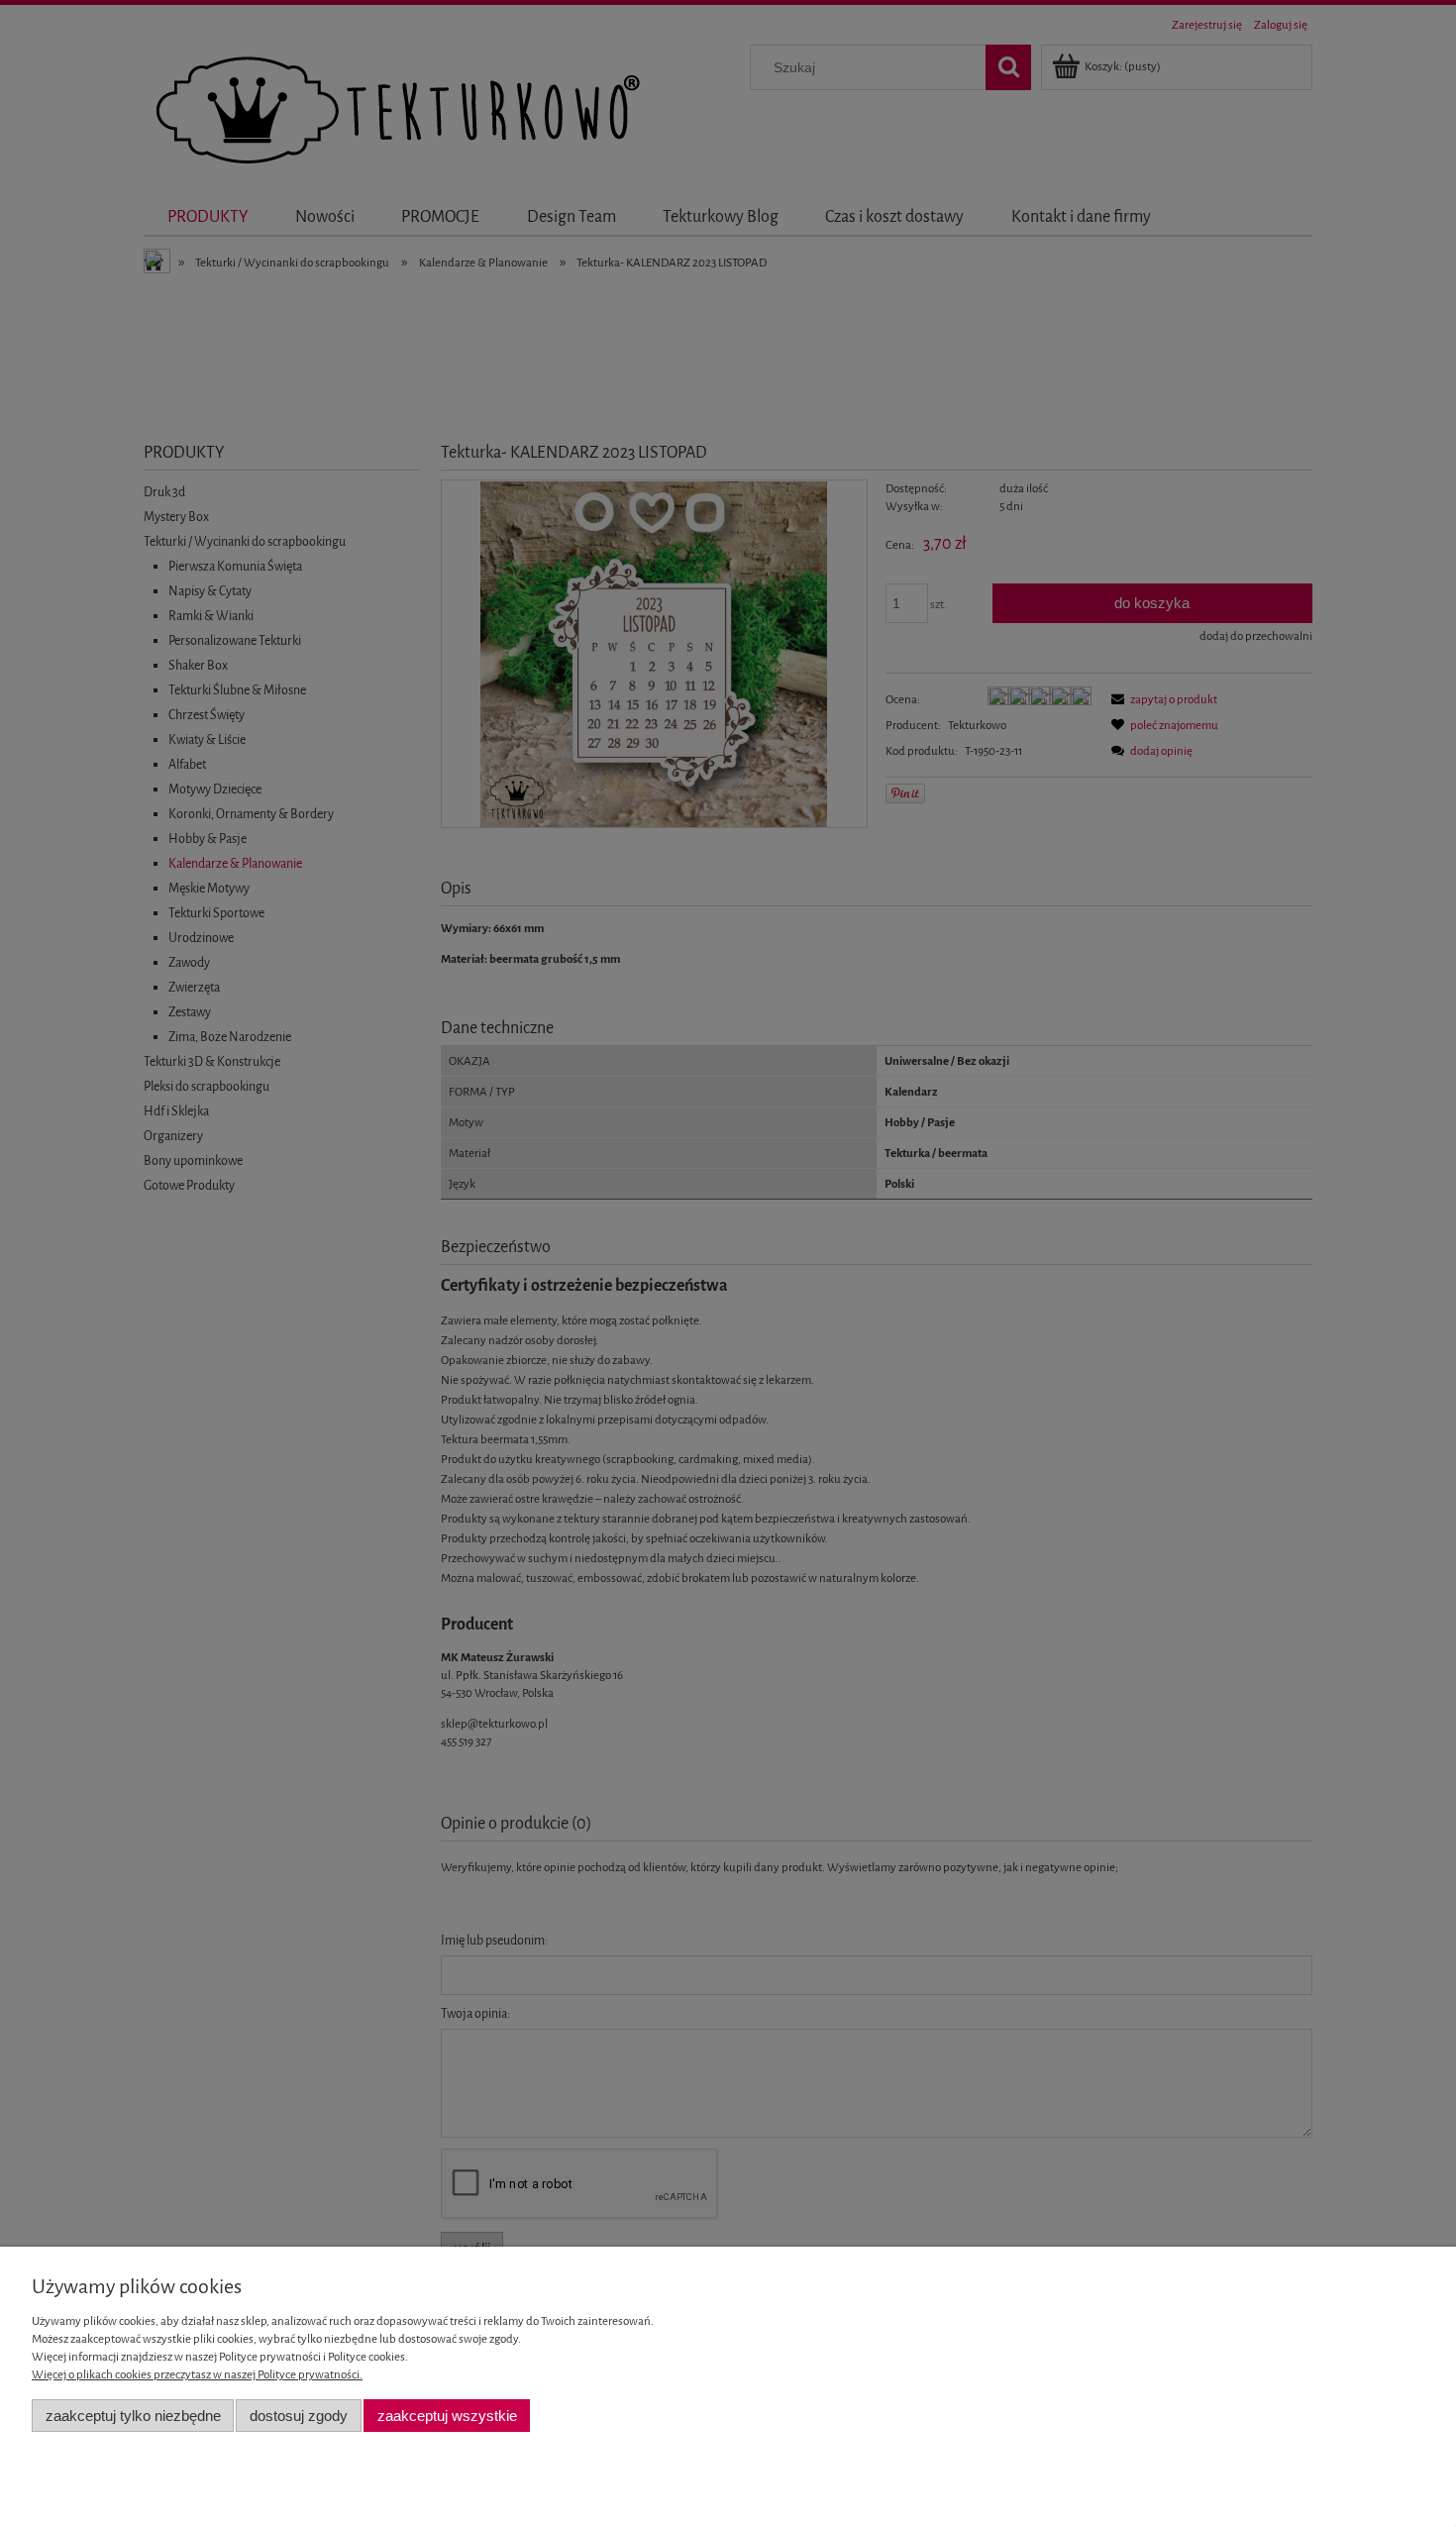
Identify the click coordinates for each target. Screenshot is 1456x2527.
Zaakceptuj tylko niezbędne (133, 2416)
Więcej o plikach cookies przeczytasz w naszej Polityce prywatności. (197, 2374)
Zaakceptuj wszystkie (447, 2416)
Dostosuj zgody (299, 2416)
